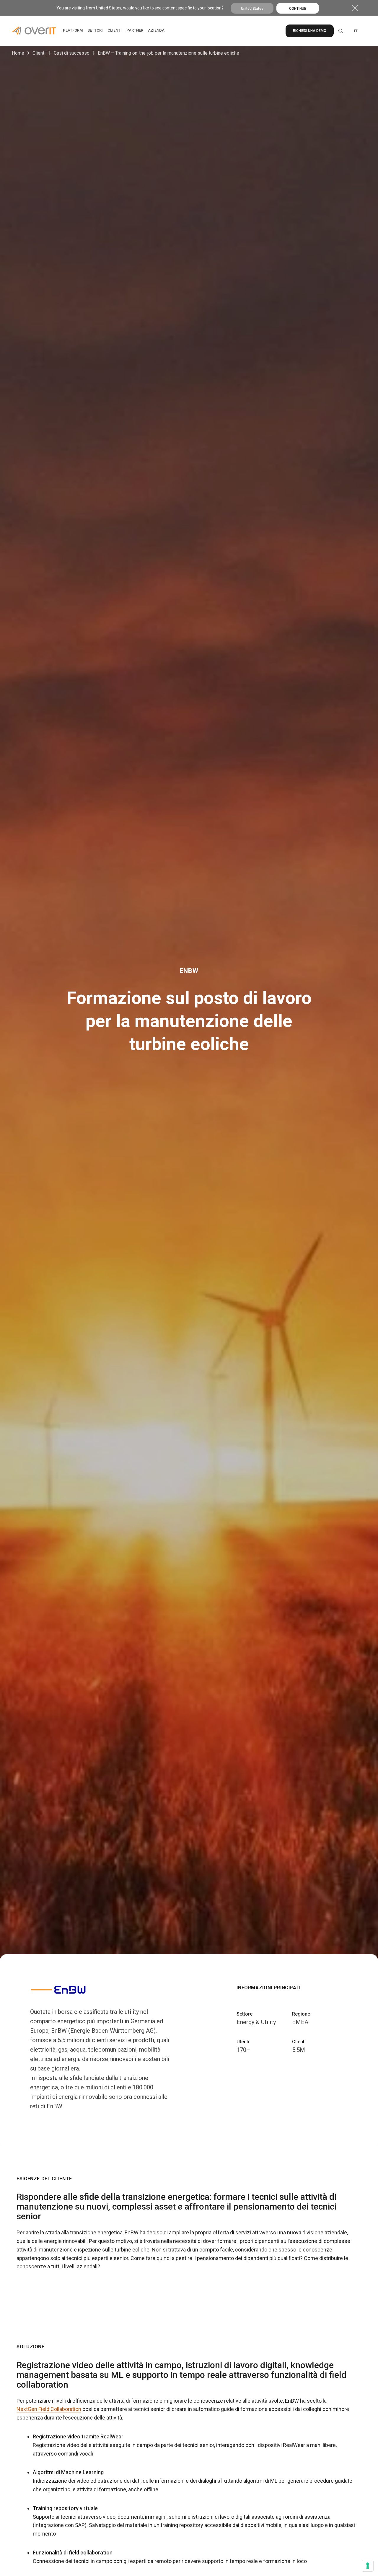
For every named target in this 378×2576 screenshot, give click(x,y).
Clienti (39, 53)
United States (252, 9)
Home (18, 53)
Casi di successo (72, 53)
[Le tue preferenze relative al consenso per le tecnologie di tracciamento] (368, 2566)
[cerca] (340, 31)
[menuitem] (356, 31)
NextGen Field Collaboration (49, 2409)
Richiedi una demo (310, 31)
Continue (298, 9)
